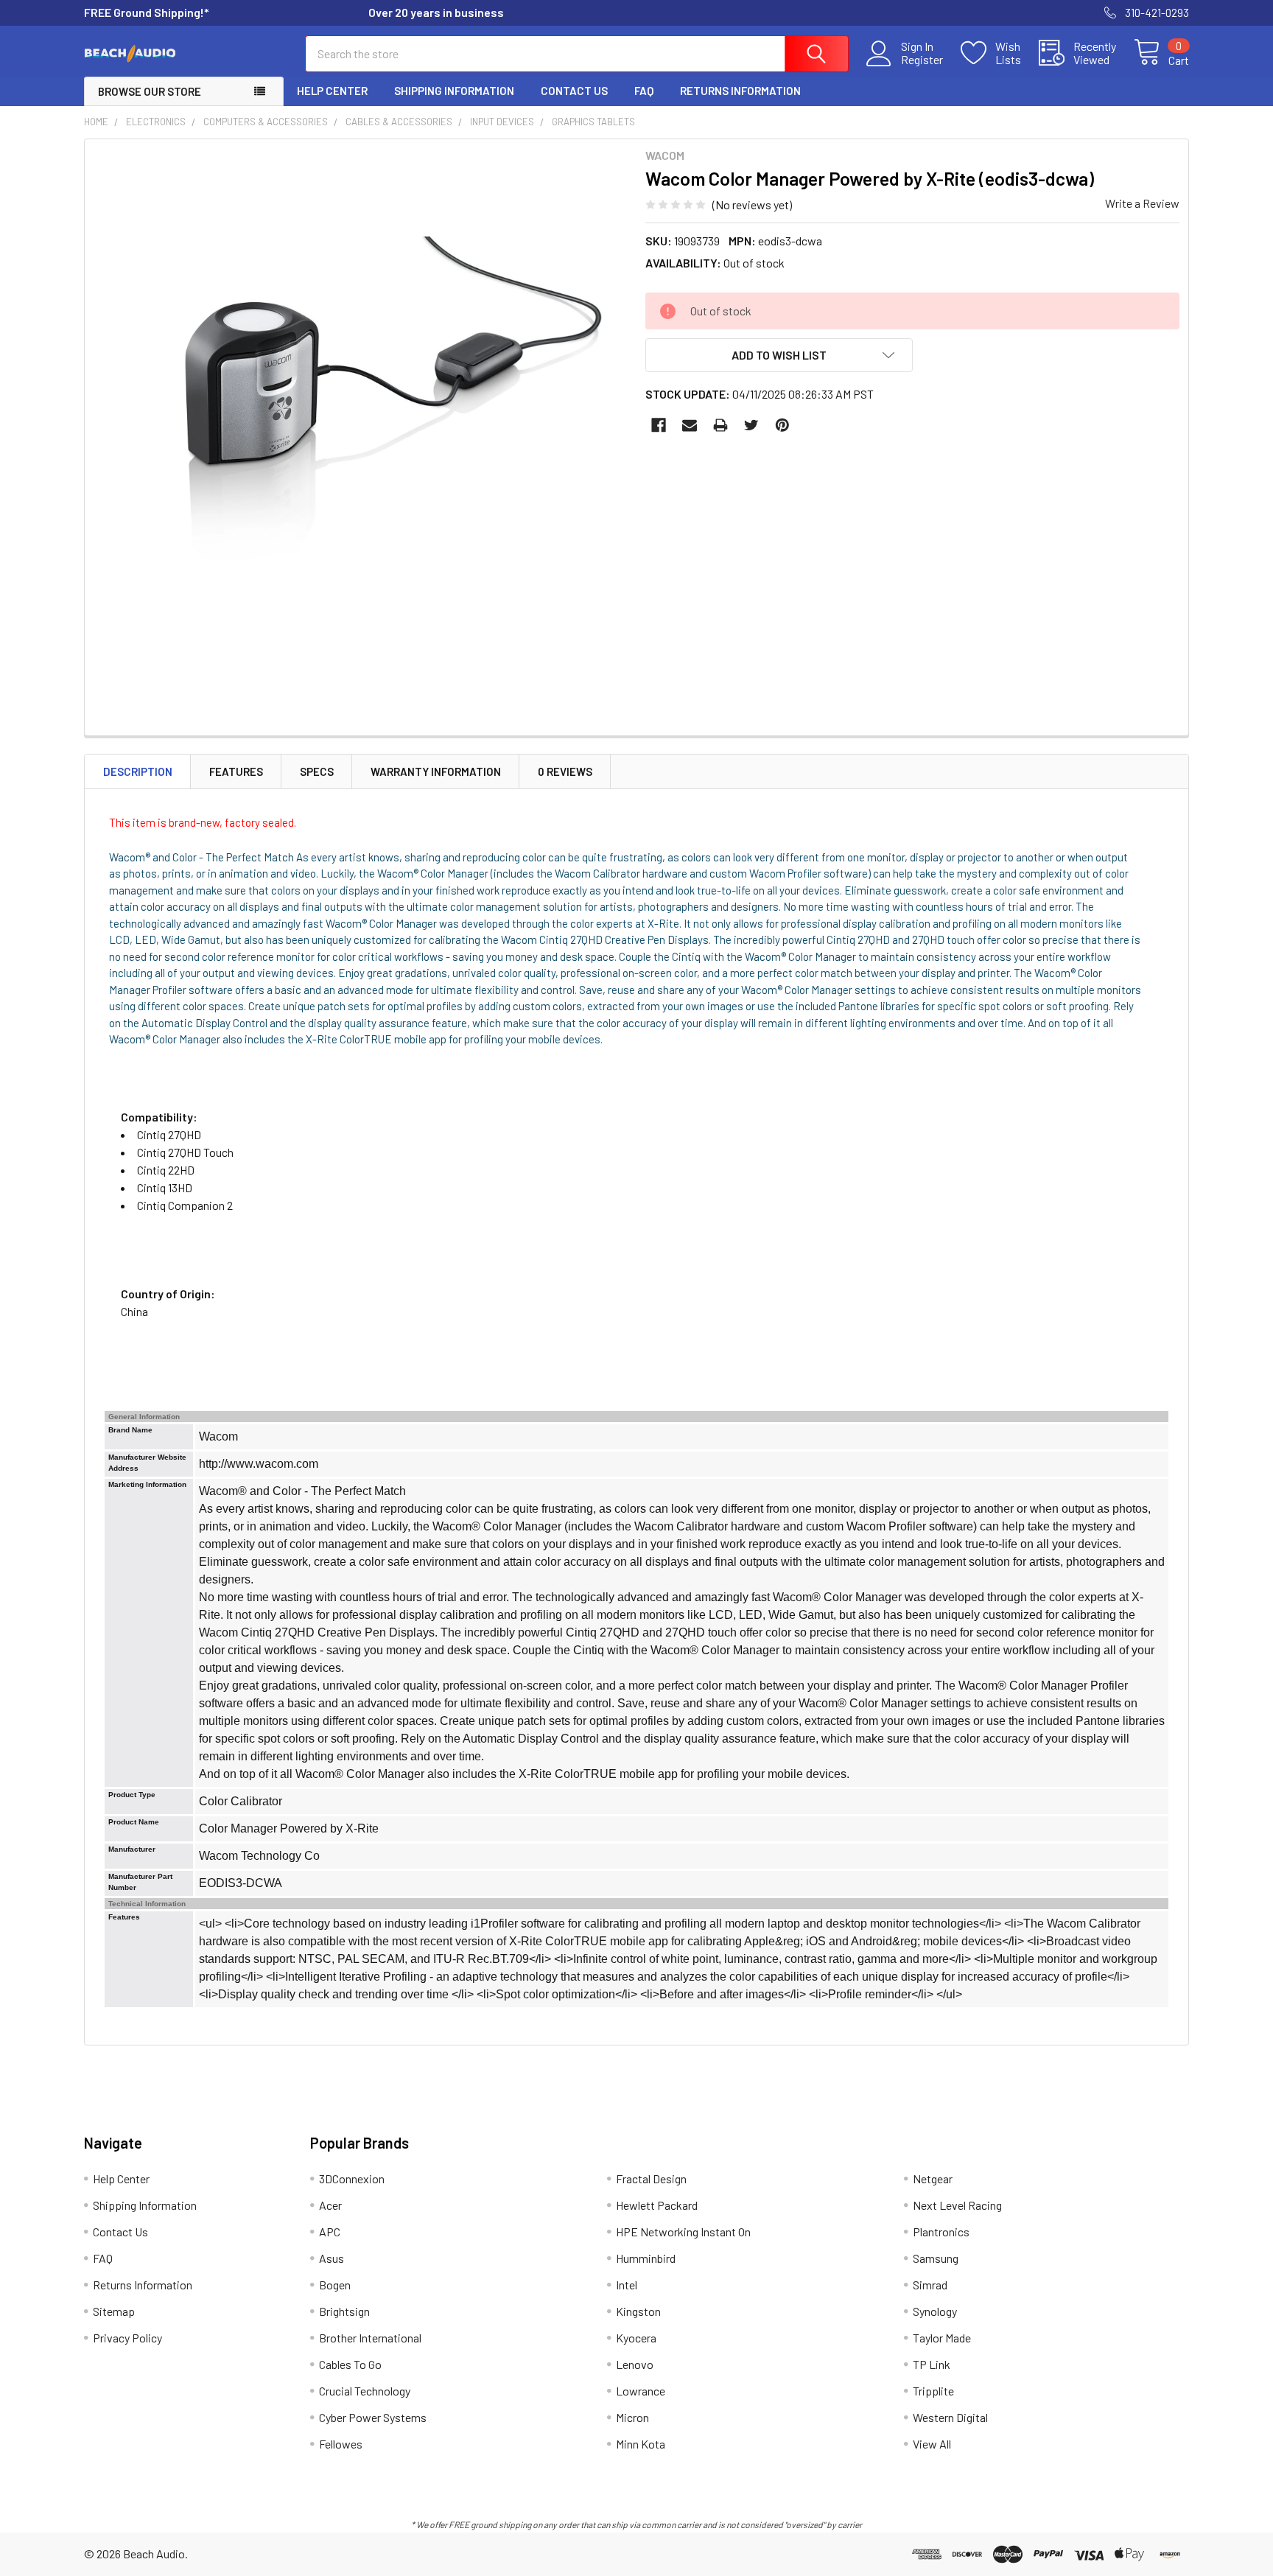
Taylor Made (942, 2338)
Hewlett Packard (657, 2205)
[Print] (720, 425)
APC (330, 2232)
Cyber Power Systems (373, 2417)
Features (236, 771)
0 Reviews (565, 771)
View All (932, 2444)
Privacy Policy (127, 2338)
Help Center (332, 91)
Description (138, 771)
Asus (332, 2258)
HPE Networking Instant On (683, 2232)
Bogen (335, 2285)
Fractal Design (651, 2178)
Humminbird (646, 2258)
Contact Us (574, 91)
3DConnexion (352, 2178)
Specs (317, 771)
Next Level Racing (957, 2205)
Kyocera (636, 2338)
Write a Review (1142, 203)
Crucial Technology (365, 2391)
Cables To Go (350, 2364)
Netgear (933, 2178)
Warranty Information (436, 771)
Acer (330, 2205)
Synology (935, 2311)
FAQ (644, 91)
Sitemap (114, 2311)
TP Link (932, 2364)
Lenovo (635, 2364)
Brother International (370, 2338)
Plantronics (941, 2232)
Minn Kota (641, 2444)
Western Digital (950, 2417)
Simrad (930, 2285)
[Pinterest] (782, 425)
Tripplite (933, 2391)
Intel (627, 2285)
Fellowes (341, 2444)
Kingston (638, 2311)
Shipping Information (454, 91)
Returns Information (740, 91)
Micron (632, 2417)
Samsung (936, 2258)
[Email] (690, 425)
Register (922, 60)
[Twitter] (751, 425)
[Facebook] (659, 425)
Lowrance (641, 2391)
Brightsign (344, 2311)
